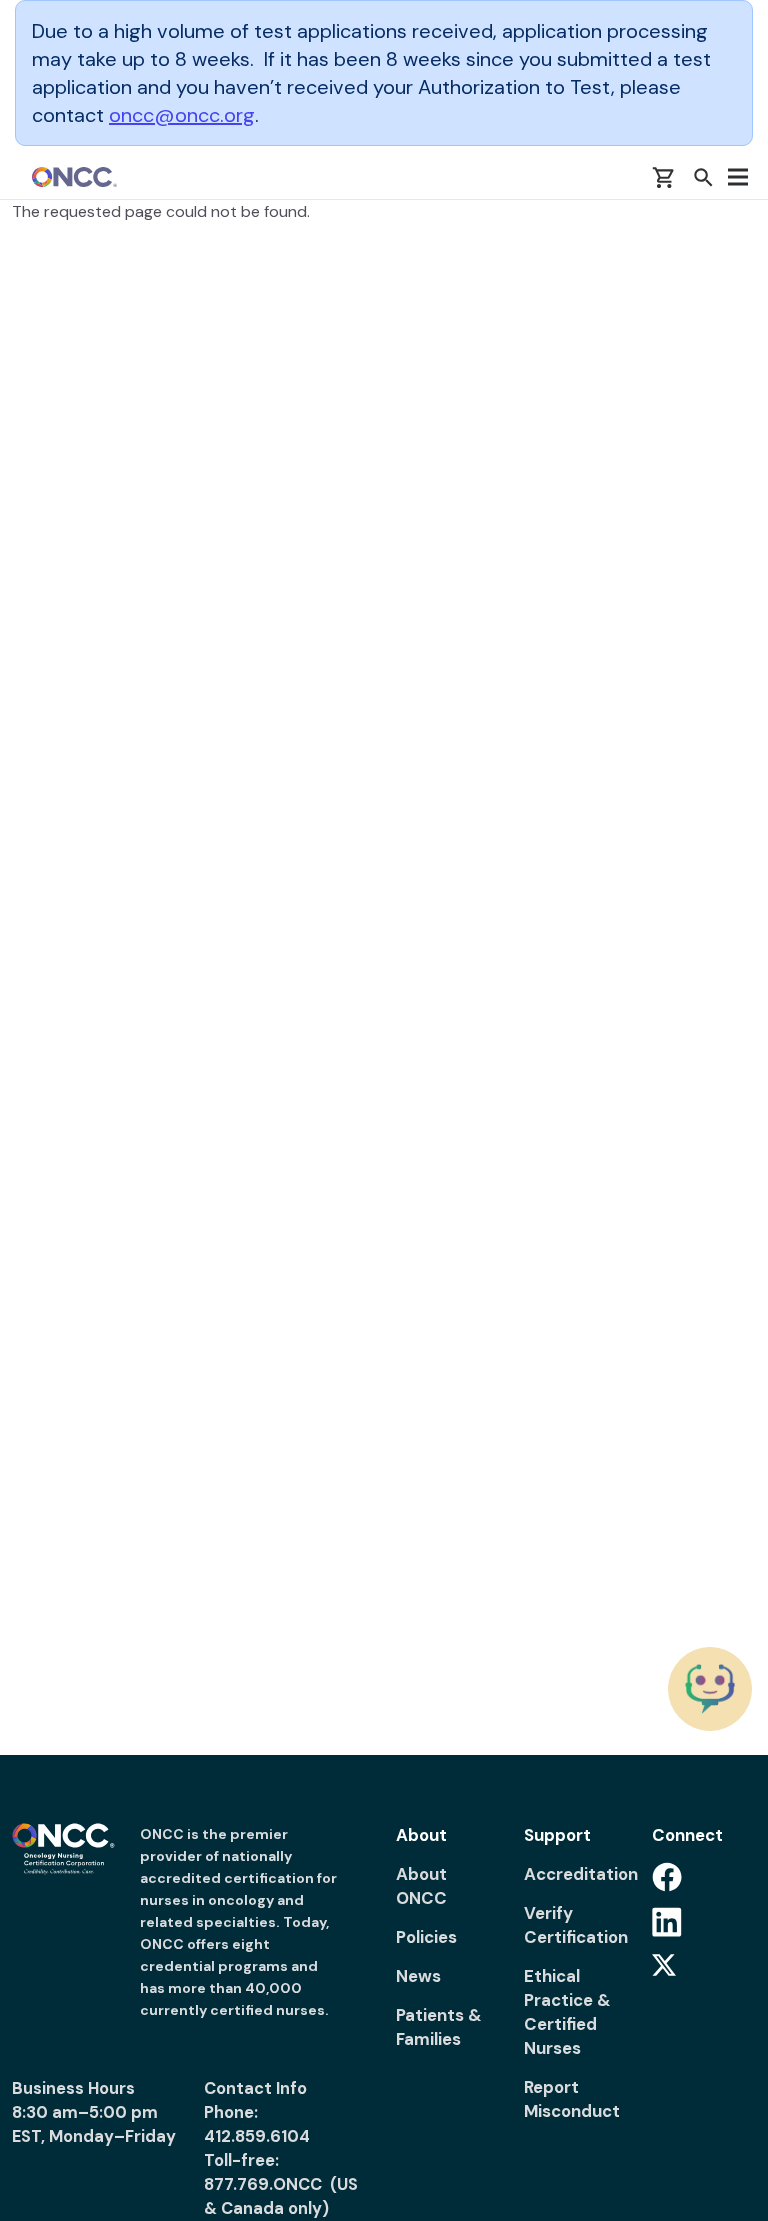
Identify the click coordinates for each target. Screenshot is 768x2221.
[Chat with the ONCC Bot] (710, 1689)
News (418, 1976)
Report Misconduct (572, 2099)
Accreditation (576, 1874)
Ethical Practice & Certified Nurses (567, 2012)
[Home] (74, 177)
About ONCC (421, 1886)
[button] (703, 177)
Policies (426, 1937)
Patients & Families (439, 2027)
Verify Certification (576, 1925)
